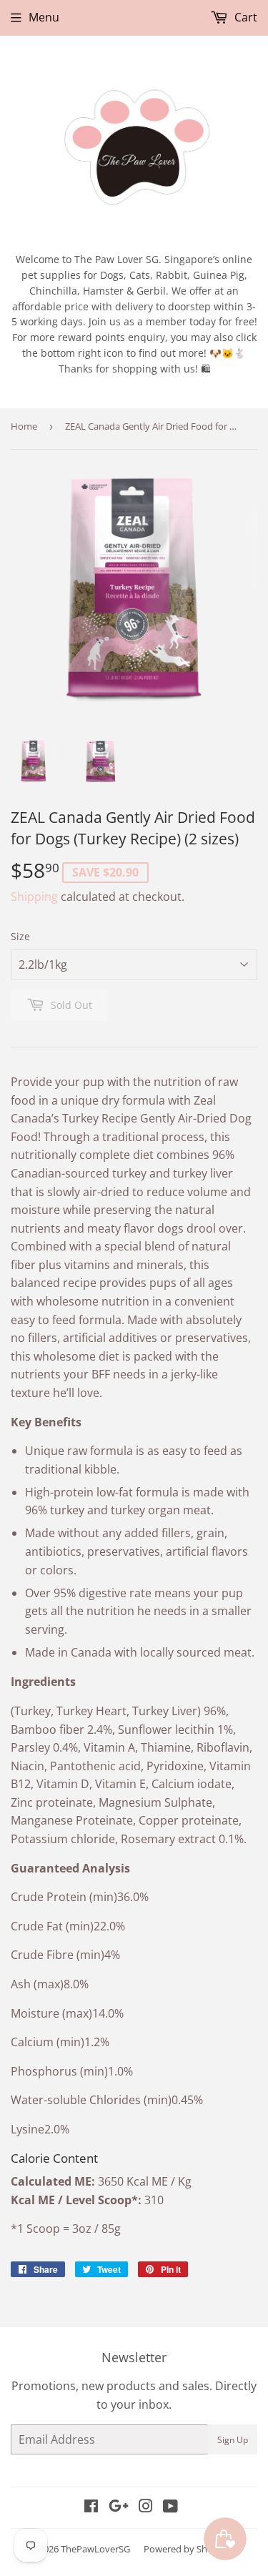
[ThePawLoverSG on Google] (119, 2507)
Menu (44, 17)
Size (20, 936)
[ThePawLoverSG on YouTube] (170, 2507)
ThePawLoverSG (95, 2549)
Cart (244, 17)
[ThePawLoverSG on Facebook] (91, 2507)
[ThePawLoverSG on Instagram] (146, 2507)
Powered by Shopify (186, 2549)
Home (24, 426)
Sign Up (233, 2440)
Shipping (34, 897)
